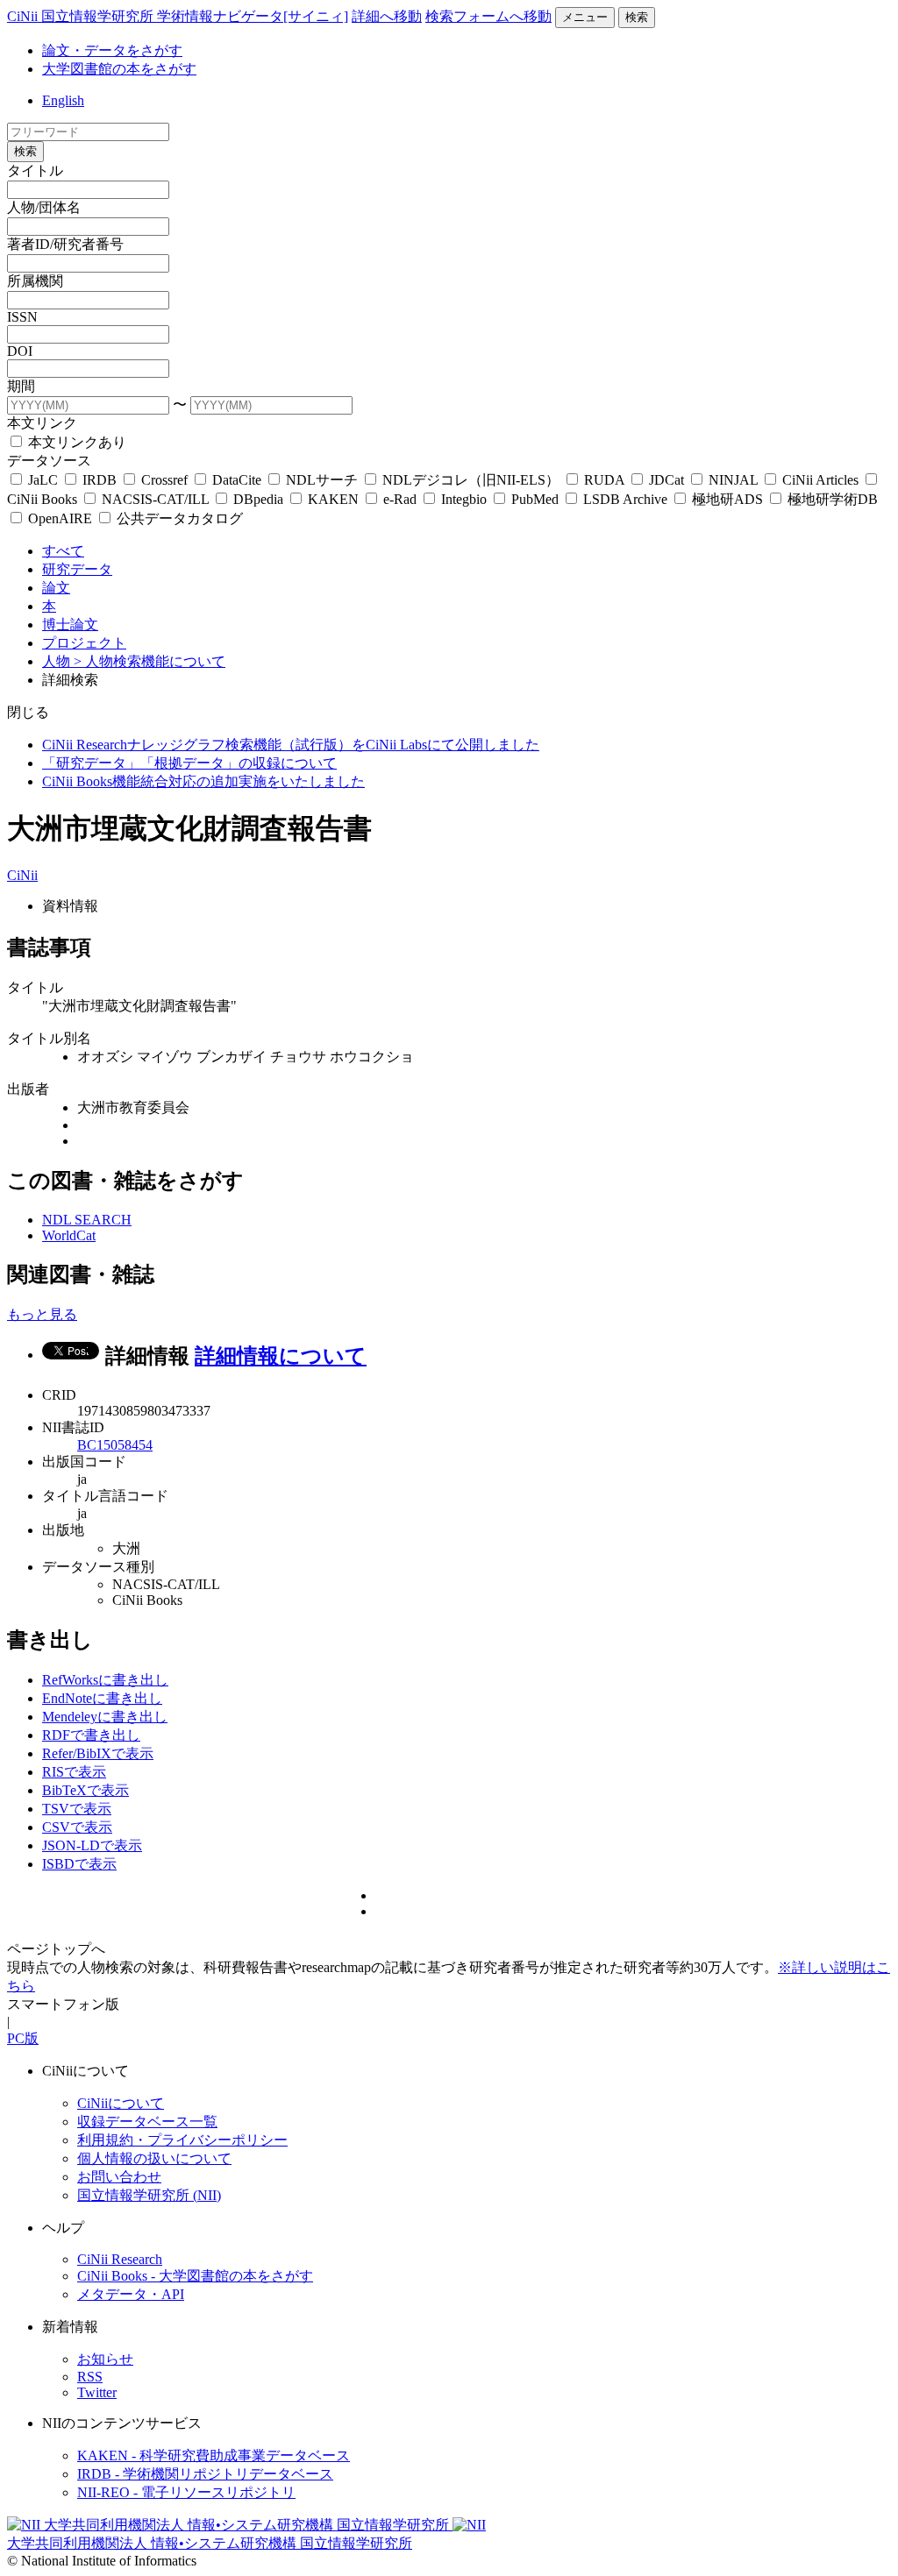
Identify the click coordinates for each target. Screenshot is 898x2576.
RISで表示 (74, 1772)
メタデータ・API (131, 2294)
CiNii (22, 875)
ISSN (22, 317)
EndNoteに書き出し (102, 1698)
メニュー (585, 17)
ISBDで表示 (79, 1864)
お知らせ (105, 2359)
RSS (90, 2377)
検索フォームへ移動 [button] (488, 16)
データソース (49, 461)
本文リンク (42, 423)
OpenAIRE (60, 518)
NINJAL (733, 480)
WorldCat (69, 1235)
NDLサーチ (322, 480)
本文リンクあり (75, 442)
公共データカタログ (178, 518)
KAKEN (333, 499)
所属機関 (35, 281)
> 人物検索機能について (150, 661)
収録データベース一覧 (147, 2122)
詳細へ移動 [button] (387, 16)
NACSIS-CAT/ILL (155, 499)
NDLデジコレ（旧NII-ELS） (471, 480)
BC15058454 (115, 1445)
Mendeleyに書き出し (105, 1717)
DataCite (237, 480)
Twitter (97, 2392)
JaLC (43, 480)
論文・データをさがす (112, 50)
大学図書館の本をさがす (119, 69)
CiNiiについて (121, 2103)
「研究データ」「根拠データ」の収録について (189, 763)
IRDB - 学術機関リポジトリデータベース (205, 2474)
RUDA (604, 480)
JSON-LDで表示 (92, 1845)
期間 (21, 386)
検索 (637, 17)
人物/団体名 (44, 207)
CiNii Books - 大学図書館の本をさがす (195, 2276)
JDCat (666, 480)
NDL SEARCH (87, 1220)
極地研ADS (727, 499)
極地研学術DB (831, 499)
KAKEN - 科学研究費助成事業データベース (214, 2455)
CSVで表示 (77, 1827)
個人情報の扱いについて (154, 2158)
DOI (20, 351)
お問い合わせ (119, 2177)
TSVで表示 (77, 1809)
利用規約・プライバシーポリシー (182, 2140)
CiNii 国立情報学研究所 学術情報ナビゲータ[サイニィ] (178, 16)
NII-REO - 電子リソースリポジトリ (186, 2492)
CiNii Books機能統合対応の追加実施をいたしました (203, 781)
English (63, 100)
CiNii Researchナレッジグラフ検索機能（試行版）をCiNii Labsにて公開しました (291, 745)
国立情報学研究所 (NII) (149, 2195)
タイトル (35, 170)
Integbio (464, 499)
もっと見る (42, 1314)
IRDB (100, 480)
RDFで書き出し (91, 1735)
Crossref (164, 480)
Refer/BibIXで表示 (98, 1753)
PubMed (535, 499)
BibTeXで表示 (86, 1790)
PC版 (23, 2038)
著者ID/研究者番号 (65, 244)
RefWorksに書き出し (105, 1680)
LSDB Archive (625, 499)
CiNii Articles (820, 480)
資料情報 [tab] (70, 906)
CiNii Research (120, 2259)
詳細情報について (281, 1356)
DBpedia (258, 499)
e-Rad (400, 499)
